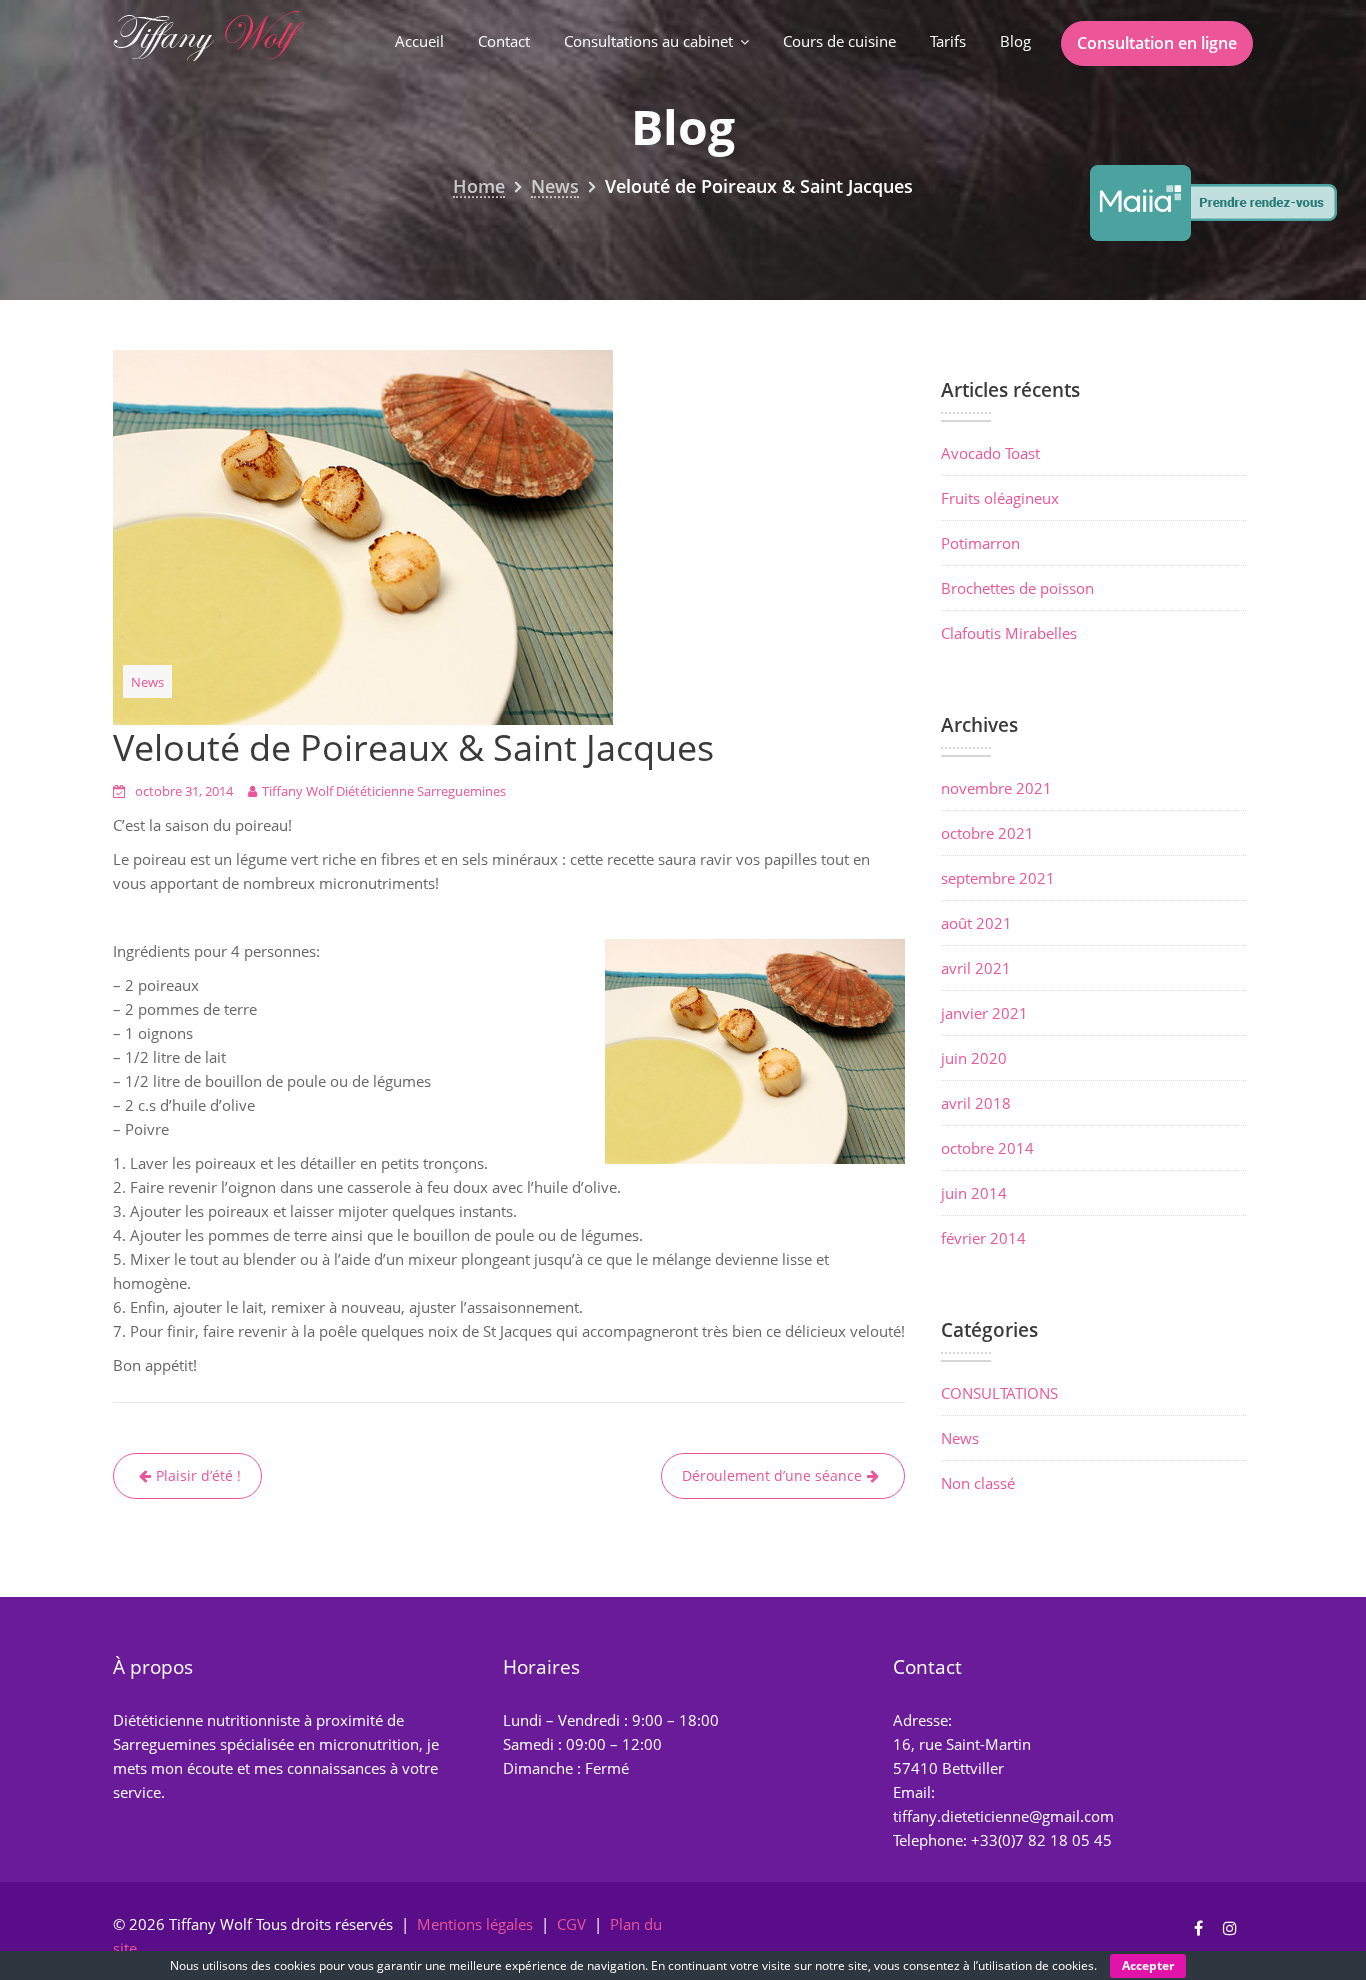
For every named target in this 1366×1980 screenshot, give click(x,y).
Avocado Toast (990, 453)
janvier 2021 (984, 1013)
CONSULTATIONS (999, 1393)
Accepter (1148, 1965)
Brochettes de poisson (1017, 588)
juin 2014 (974, 1193)
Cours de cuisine (839, 41)
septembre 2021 (998, 878)
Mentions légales (475, 1924)
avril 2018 (976, 1103)
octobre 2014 (987, 1148)
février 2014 (983, 1238)
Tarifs (948, 41)
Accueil (419, 41)
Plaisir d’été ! (198, 1475)
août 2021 (976, 923)
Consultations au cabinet (648, 41)
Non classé (978, 1483)
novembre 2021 (996, 788)
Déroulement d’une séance (772, 1475)
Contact (504, 41)
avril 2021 (976, 968)
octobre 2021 (987, 833)
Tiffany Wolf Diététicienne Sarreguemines (384, 791)
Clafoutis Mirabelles (1009, 633)
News (147, 682)
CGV (571, 1924)
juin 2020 (974, 1058)
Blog (1015, 41)
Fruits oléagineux (1000, 498)
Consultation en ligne (1157, 43)
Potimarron (980, 543)
